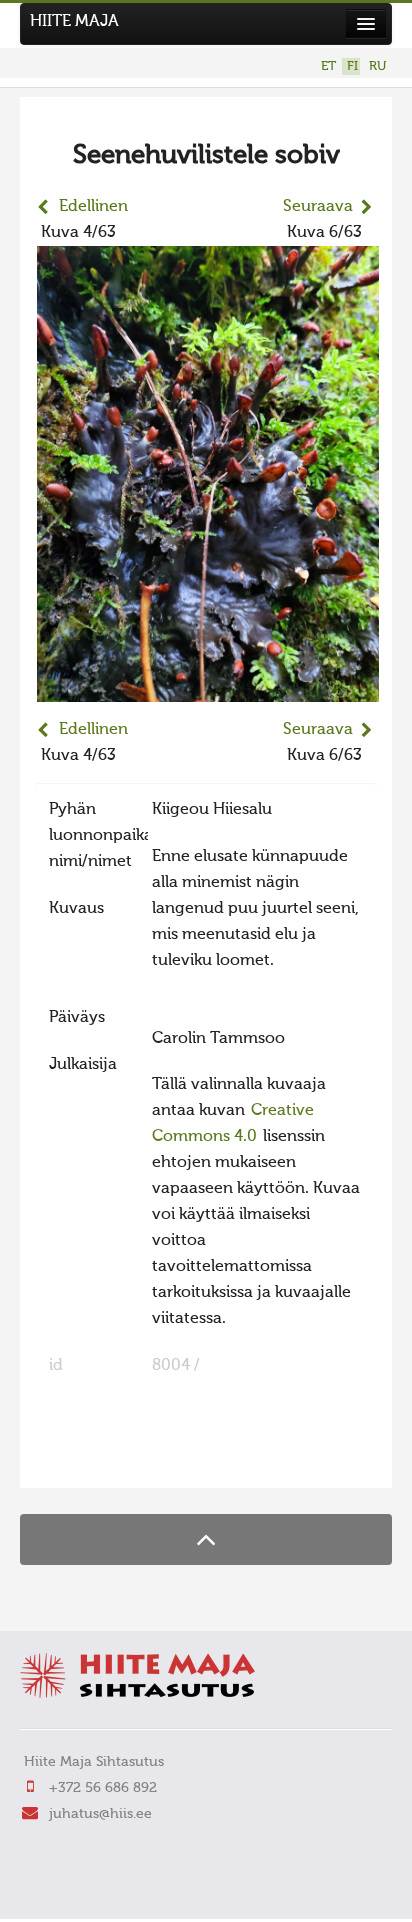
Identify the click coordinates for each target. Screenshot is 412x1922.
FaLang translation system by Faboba (105, 1460)
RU (377, 66)
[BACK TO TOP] (206, 1539)
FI (352, 66)
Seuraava (318, 207)
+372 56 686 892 (103, 1788)
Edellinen (93, 207)
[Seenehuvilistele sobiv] (208, 689)
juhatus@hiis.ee (100, 1814)
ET (328, 66)
